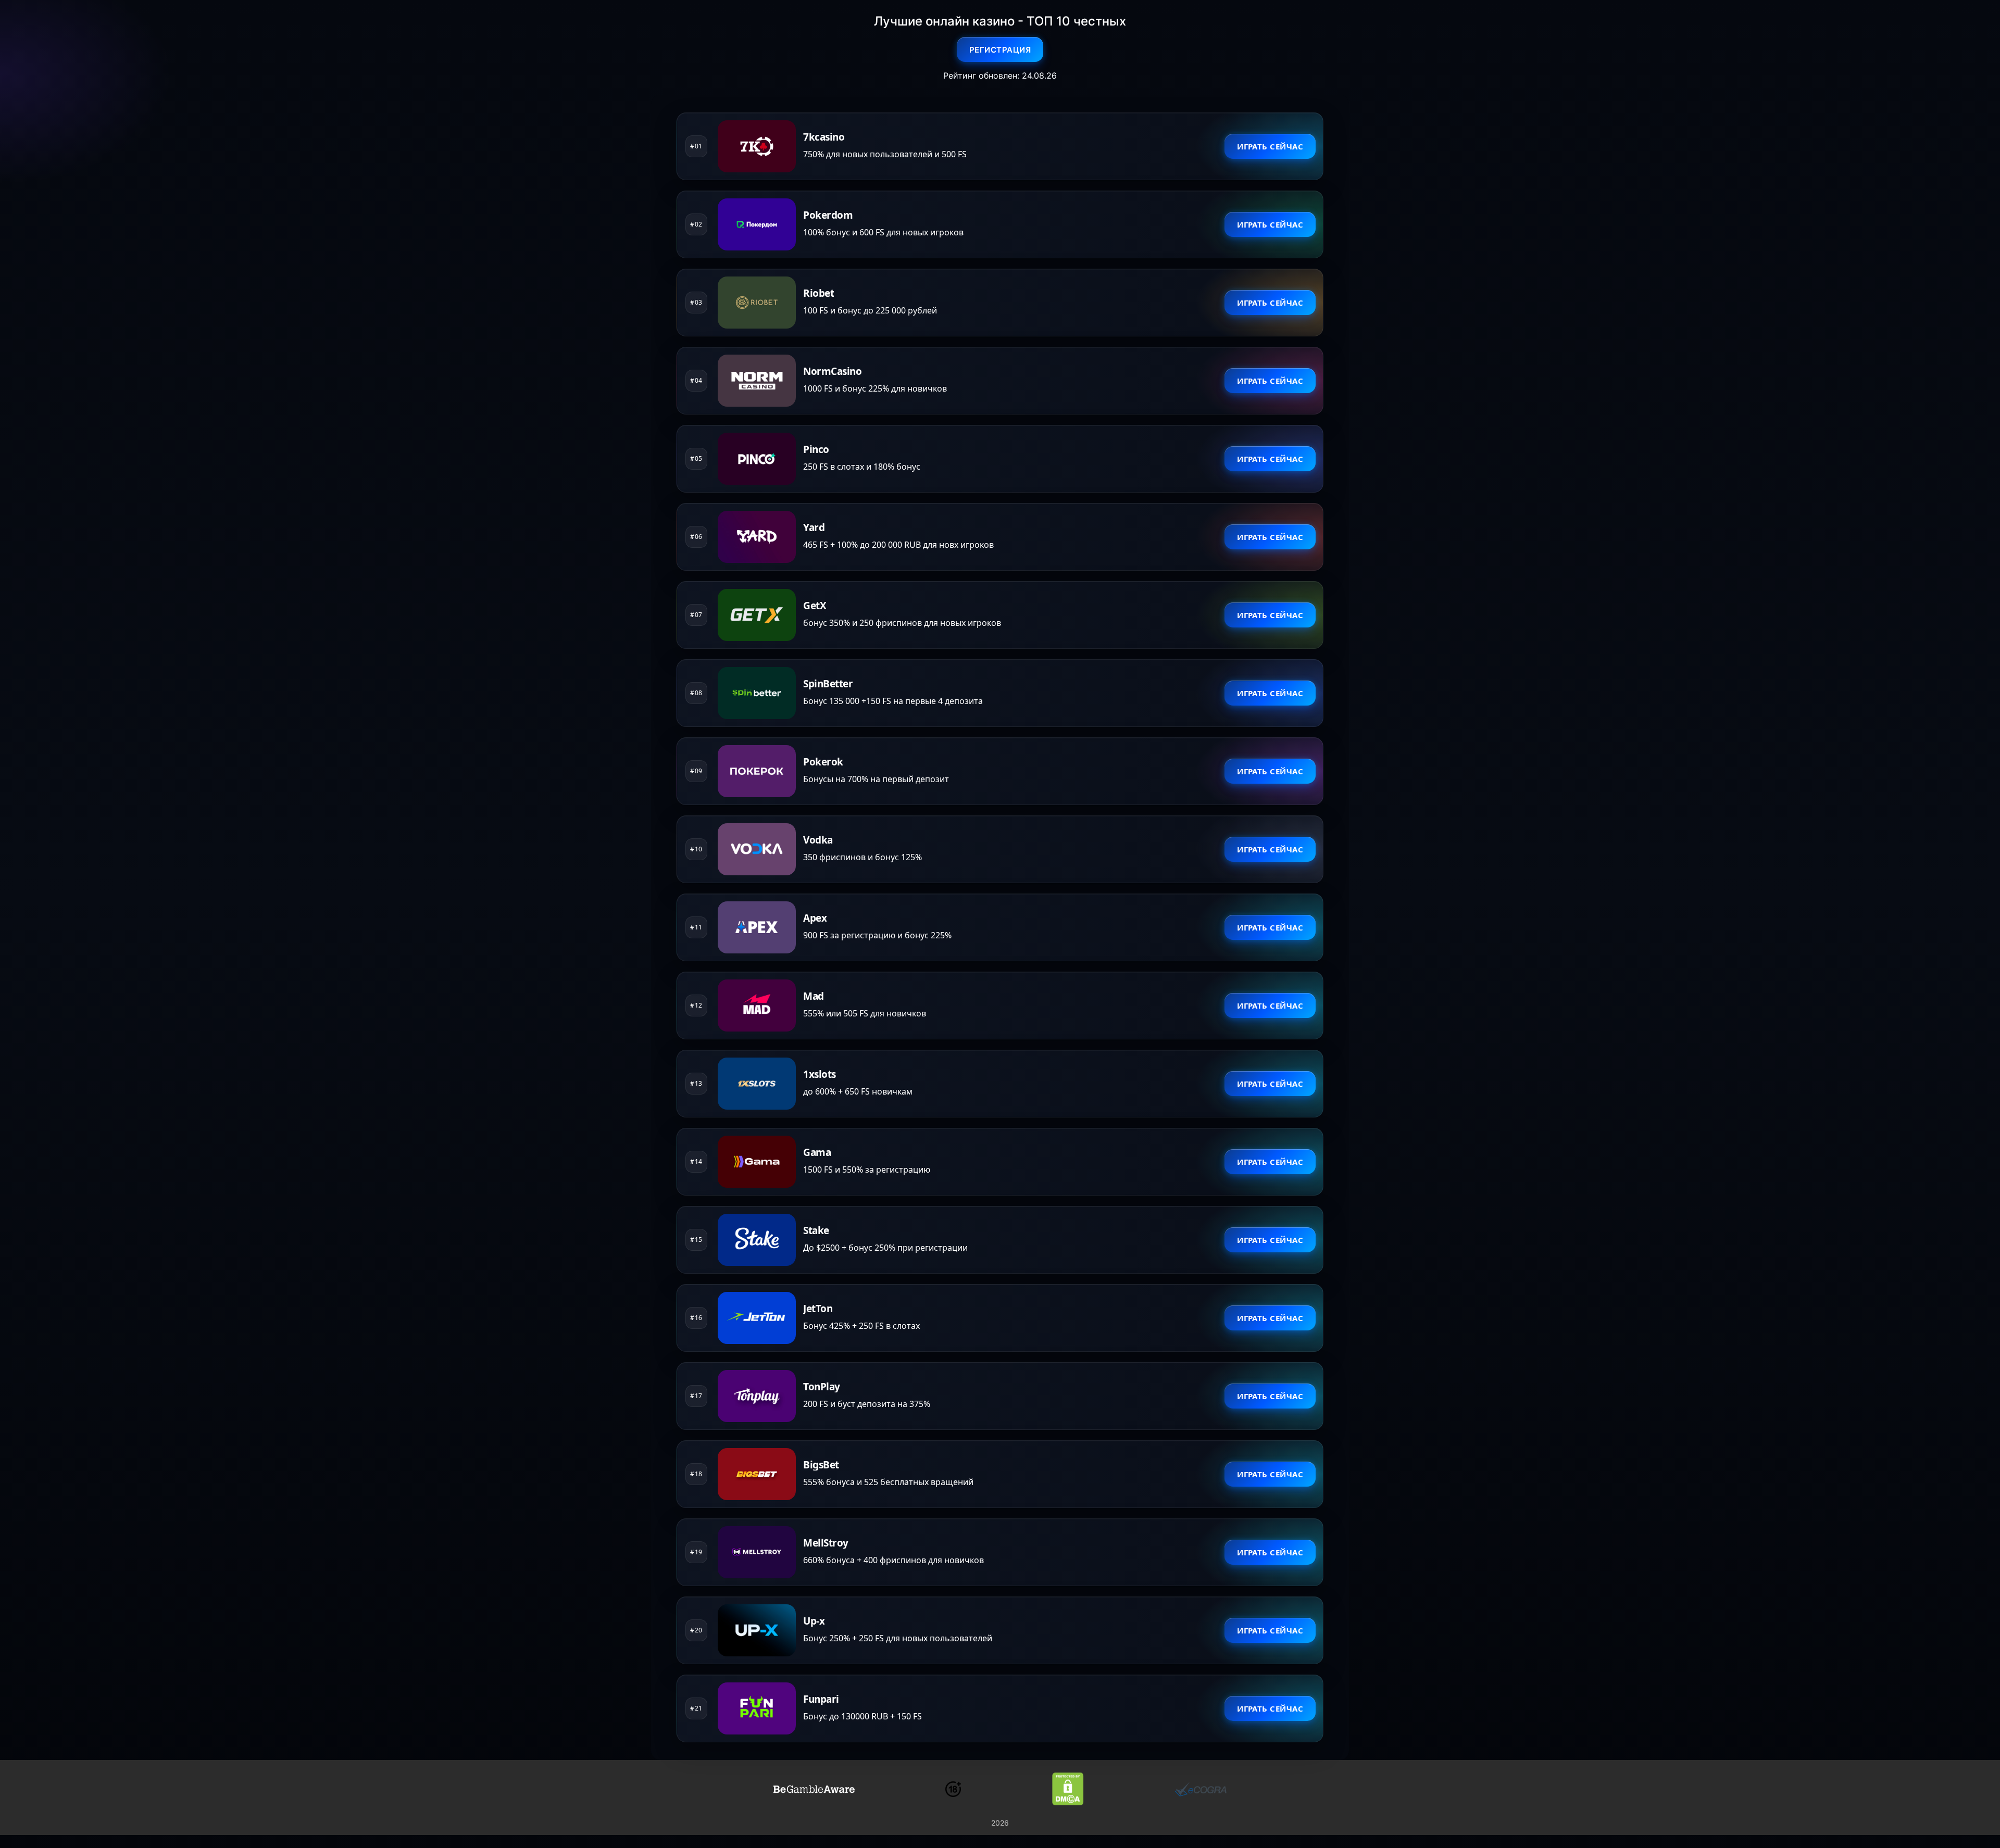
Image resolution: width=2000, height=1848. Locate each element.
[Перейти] (814, 1789)
